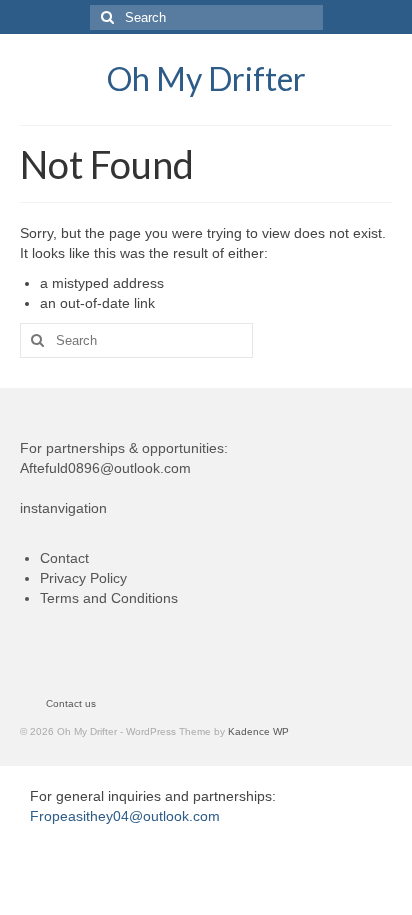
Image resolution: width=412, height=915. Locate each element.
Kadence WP (258, 731)
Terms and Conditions (109, 598)
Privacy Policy (83, 578)
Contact (64, 558)
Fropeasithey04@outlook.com (125, 816)
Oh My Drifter (206, 78)
